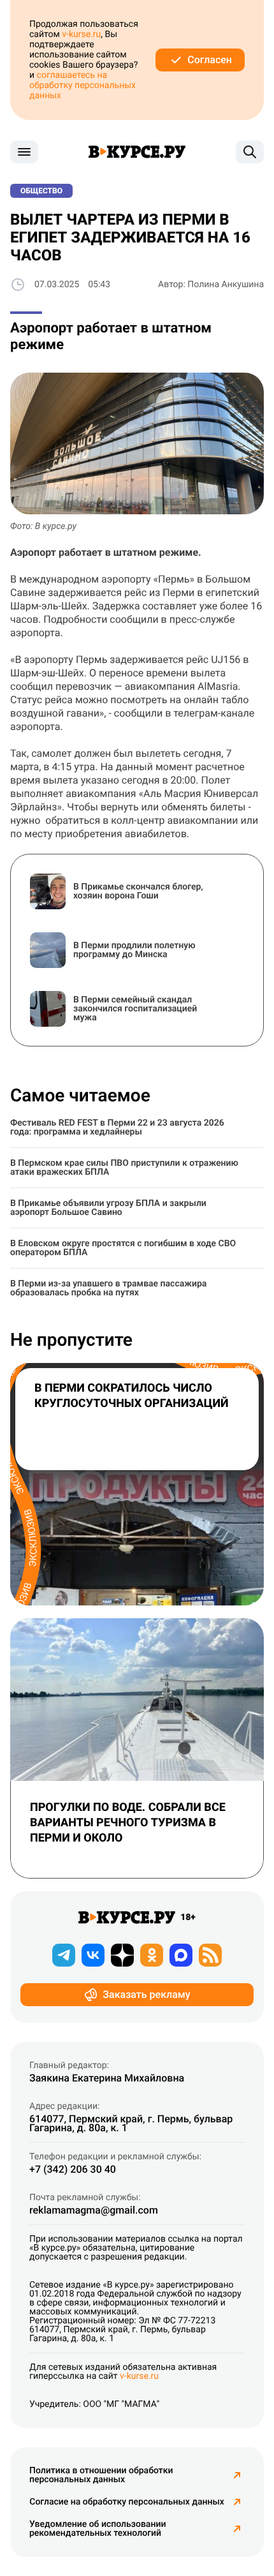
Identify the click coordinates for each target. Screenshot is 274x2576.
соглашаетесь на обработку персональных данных (83, 86)
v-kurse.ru (81, 34)
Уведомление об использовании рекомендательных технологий (97, 2529)
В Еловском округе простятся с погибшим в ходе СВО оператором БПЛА (123, 1248)
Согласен (210, 60)
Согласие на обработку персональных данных (126, 2502)
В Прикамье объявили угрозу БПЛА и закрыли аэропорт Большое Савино (108, 1208)
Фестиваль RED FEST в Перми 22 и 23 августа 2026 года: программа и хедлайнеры (117, 1128)
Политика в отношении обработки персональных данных (101, 2475)
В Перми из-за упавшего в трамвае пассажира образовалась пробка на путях (108, 1288)
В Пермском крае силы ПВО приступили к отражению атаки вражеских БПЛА (124, 1168)
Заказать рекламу (146, 1994)
